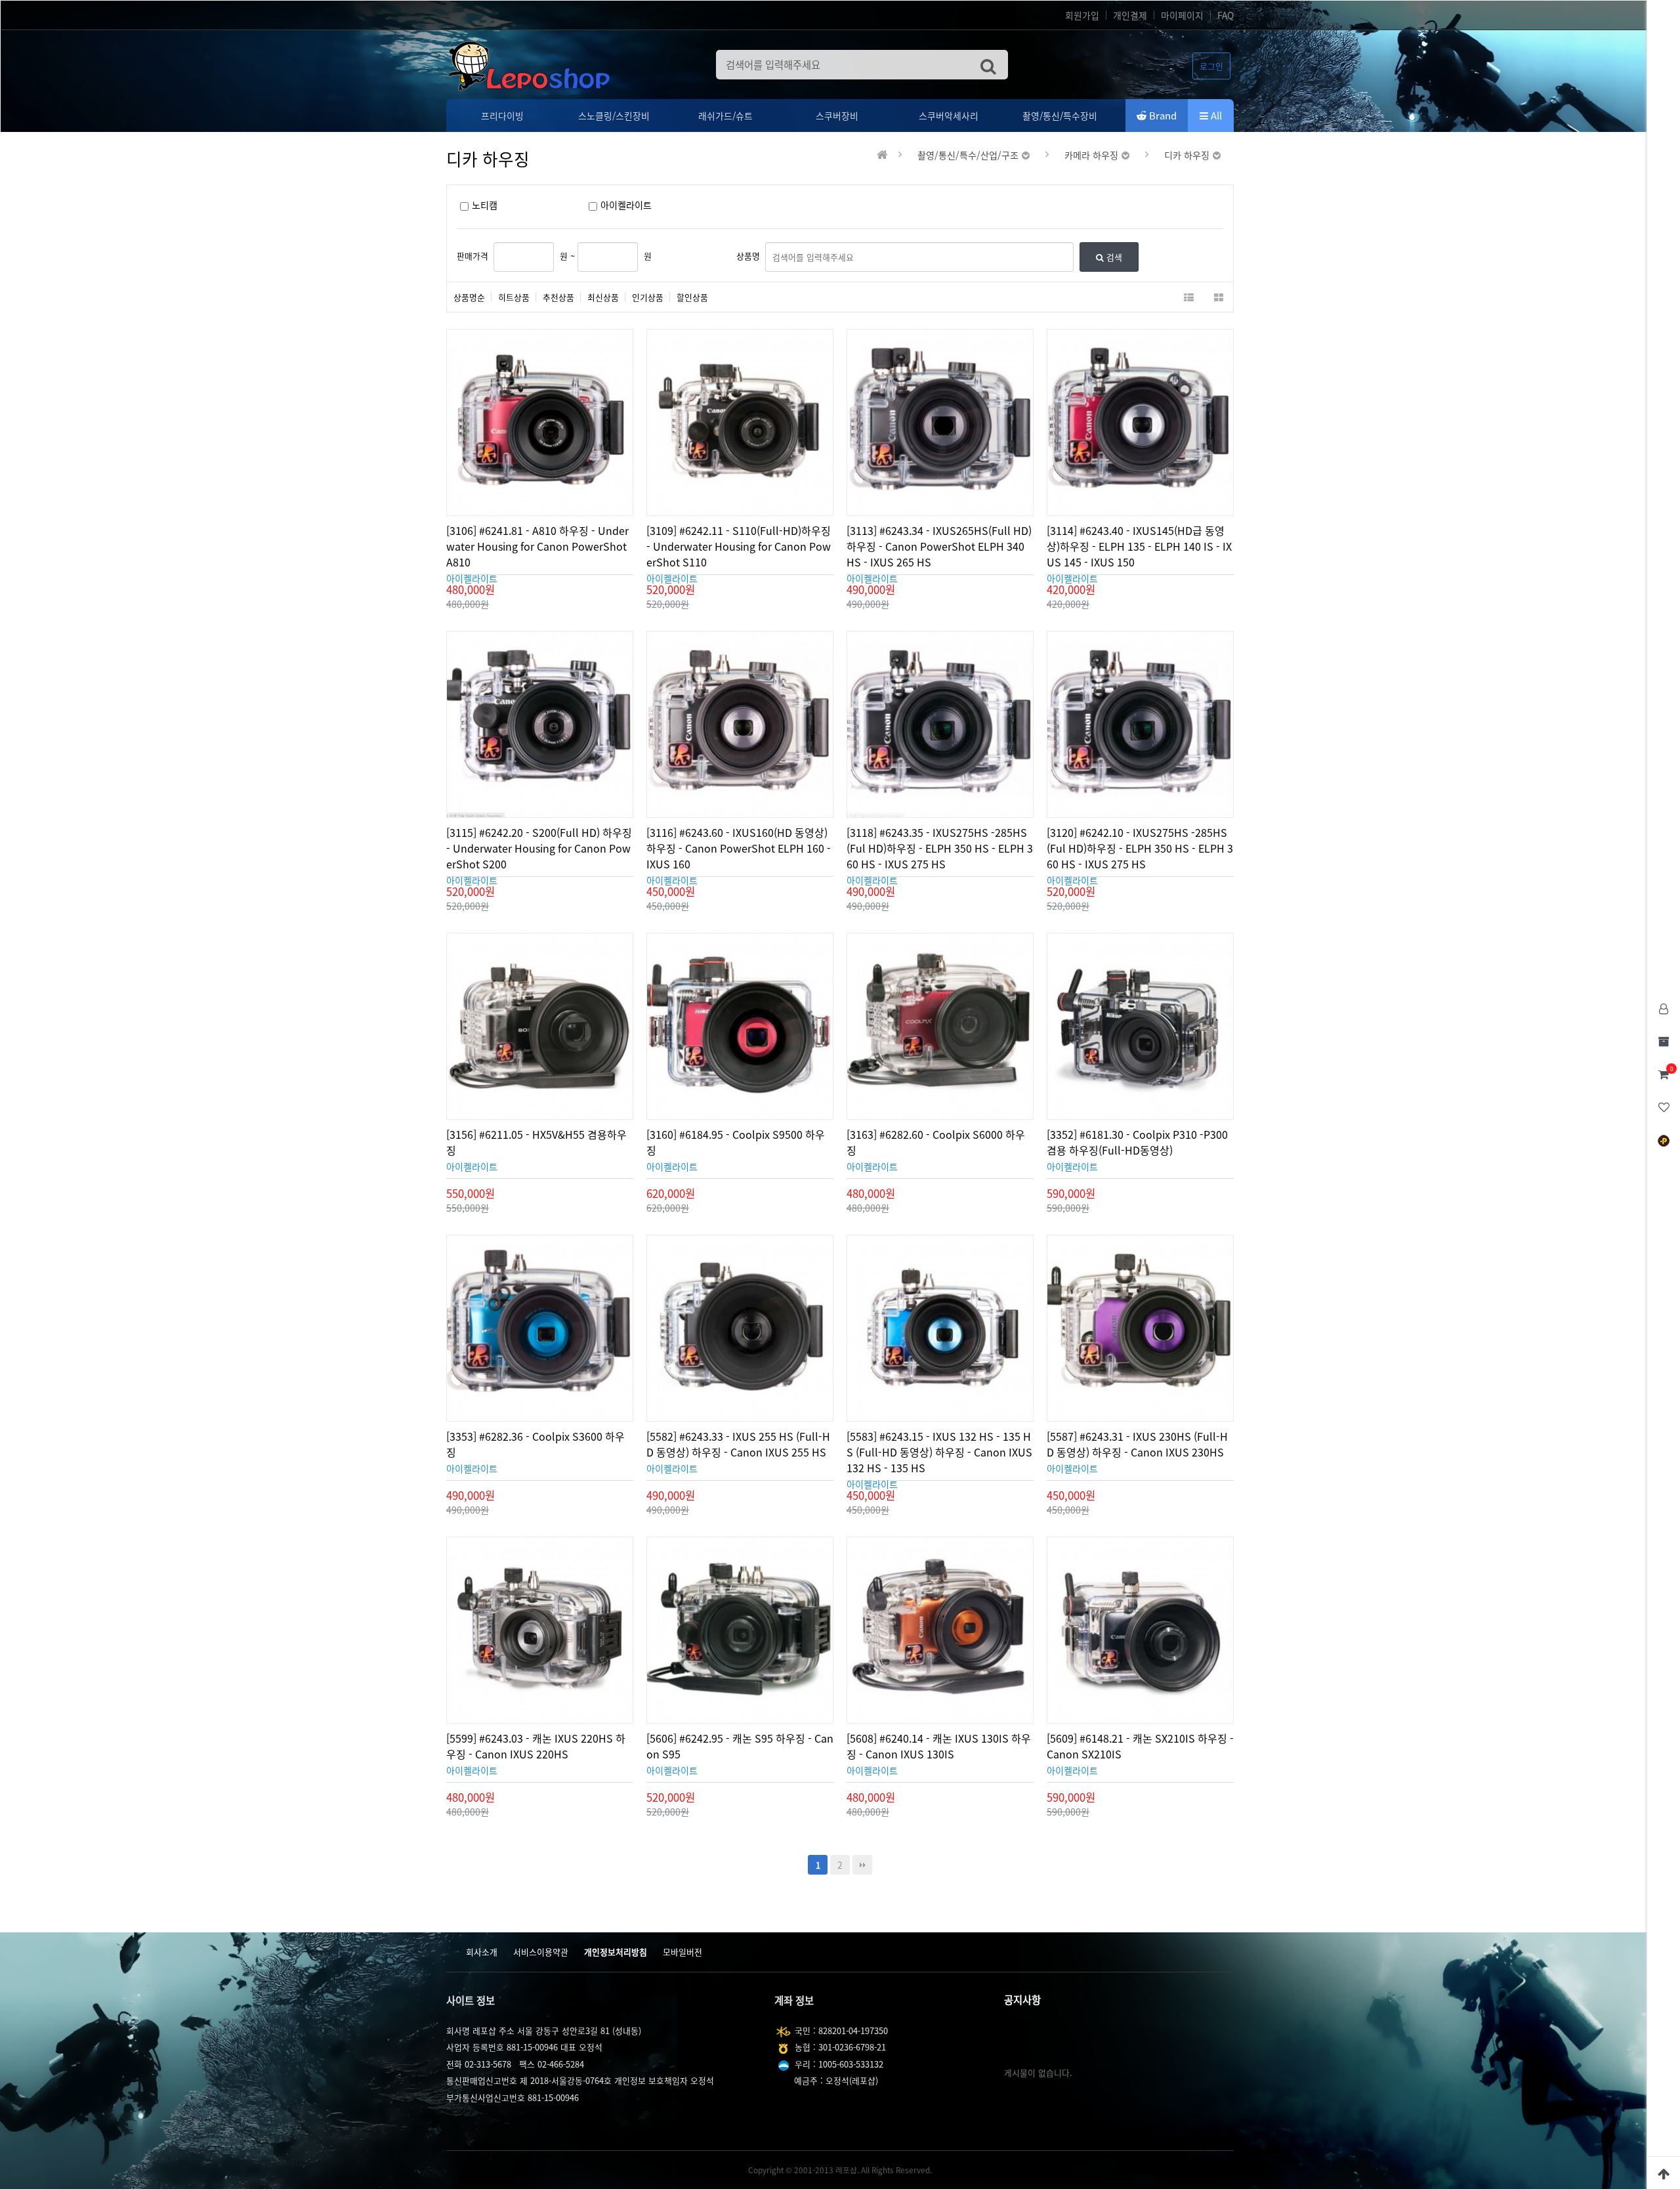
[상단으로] (1664, 2173)
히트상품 (514, 297)
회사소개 (482, 1952)
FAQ (1226, 15)
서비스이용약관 (541, 1952)
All (1215, 116)
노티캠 (485, 205)
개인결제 (1130, 15)
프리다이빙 (502, 116)
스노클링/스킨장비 (614, 116)
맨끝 (862, 1865)
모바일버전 (682, 1952)
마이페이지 (1182, 15)
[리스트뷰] (1189, 297)
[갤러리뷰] (1218, 297)
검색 (1113, 257)
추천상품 (558, 297)
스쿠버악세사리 (949, 116)
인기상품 (648, 297)
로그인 (1211, 66)
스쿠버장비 (837, 116)
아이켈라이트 (626, 205)
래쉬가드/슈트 (725, 116)
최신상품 (603, 297)
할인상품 (692, 297)
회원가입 (1082, 15)
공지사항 (1022, 2000)
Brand (1162, 116)
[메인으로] (882, 155)
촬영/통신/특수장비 (1060, 116)
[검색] (988, 65)
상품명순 (469, 297)
